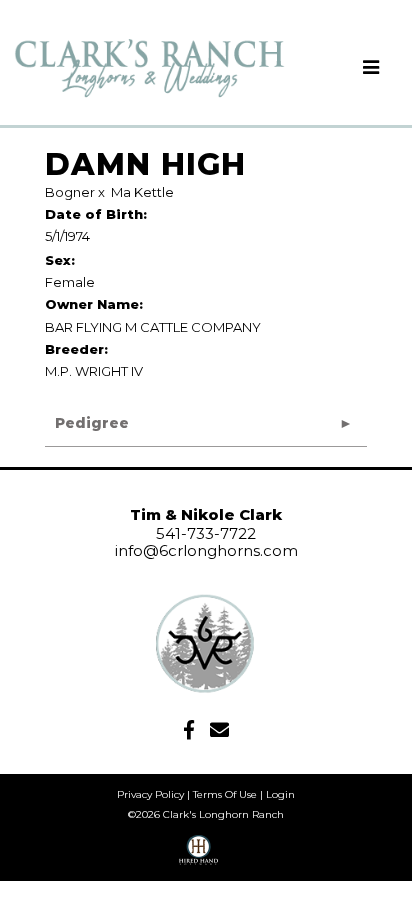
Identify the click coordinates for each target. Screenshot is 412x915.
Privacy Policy (150, 794)
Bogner (70, 192)
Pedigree (92, 423)
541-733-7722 (206, 533)
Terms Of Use (225, 794)
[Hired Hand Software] (198, 857)
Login (280, 794)
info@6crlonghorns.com (206, 550)
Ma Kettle (142, 192)
